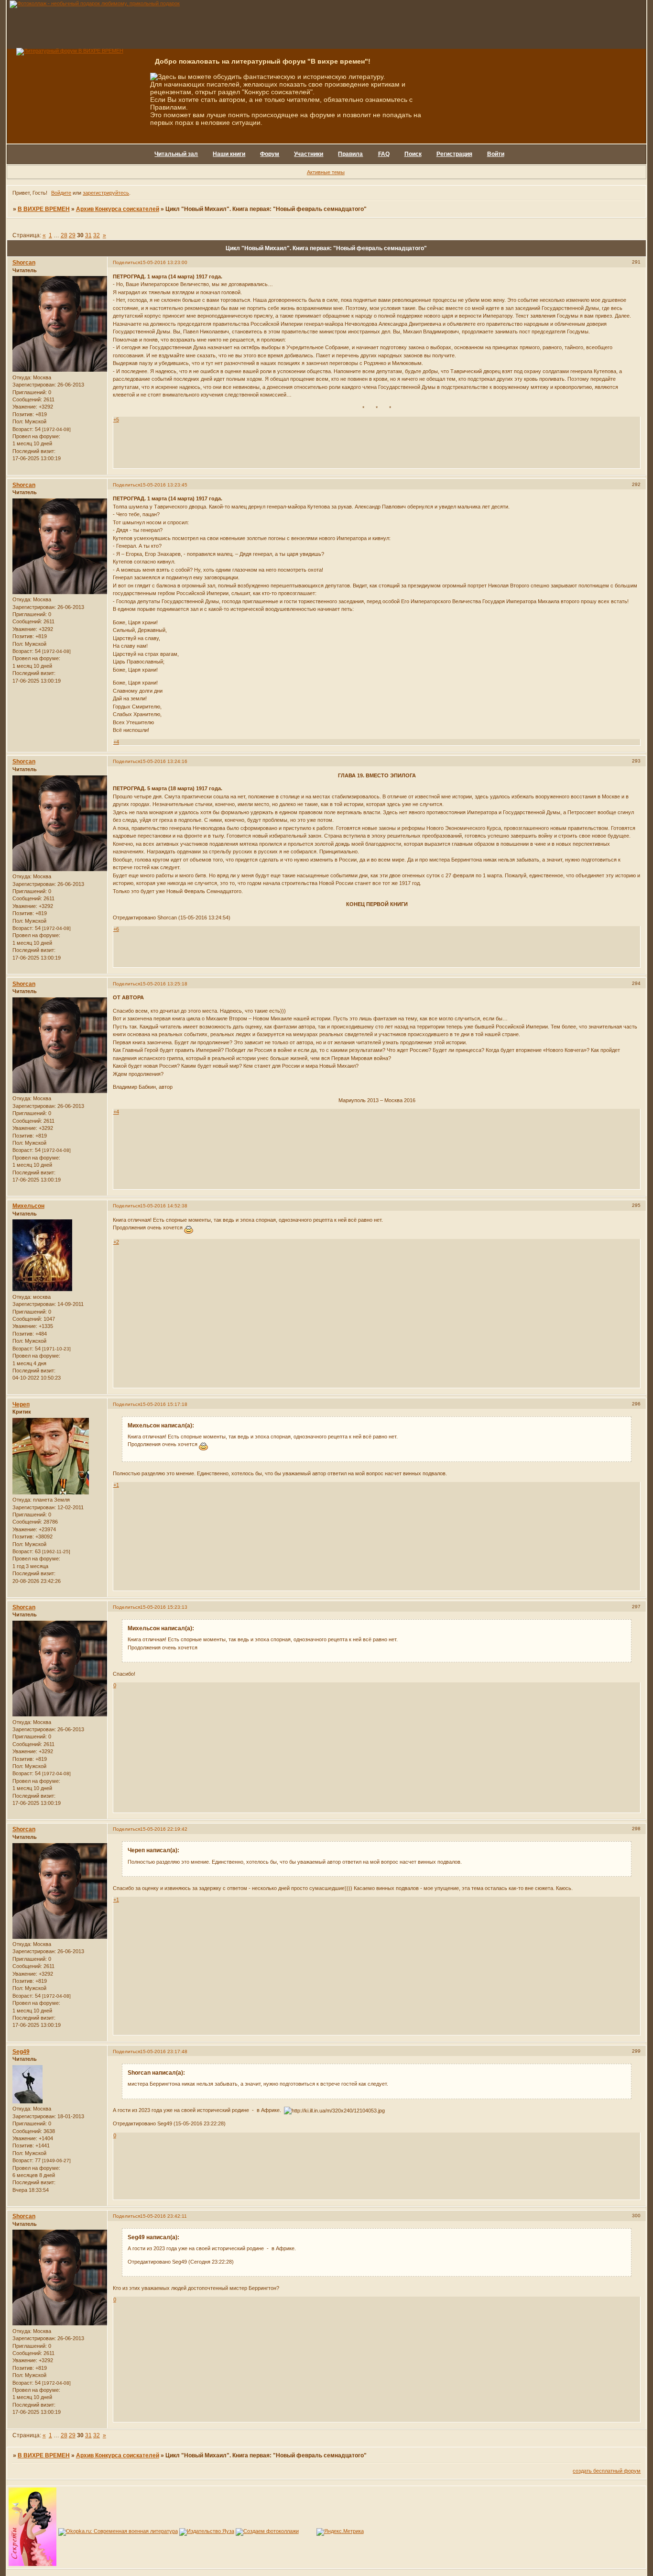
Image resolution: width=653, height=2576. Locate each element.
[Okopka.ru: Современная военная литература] (118, 2531)
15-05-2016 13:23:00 (164, 262)
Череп (21, 1404)
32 (97, 235)
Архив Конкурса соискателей (118, 209)
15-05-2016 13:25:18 (164, 984)
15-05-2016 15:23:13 (164, 1607)
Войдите (61, 193)
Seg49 (21, 2052)
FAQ (384, 154)
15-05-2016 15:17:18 (164, 1404)
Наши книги (229, 154)
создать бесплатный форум (607, 2471)
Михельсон (28, 1206)
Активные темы (326, 172)
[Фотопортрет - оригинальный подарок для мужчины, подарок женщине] (95, 3)
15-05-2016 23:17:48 (164, 2051)
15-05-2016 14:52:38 (164, 1206)
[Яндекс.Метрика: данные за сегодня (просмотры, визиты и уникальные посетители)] (340, 2532)
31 (88, 235)
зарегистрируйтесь (106, 193)
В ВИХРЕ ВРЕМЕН (44, 209)
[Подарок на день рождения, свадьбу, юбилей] (267, 2531)
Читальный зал (176, 154)
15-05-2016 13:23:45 (164, 485)
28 (64, 235)
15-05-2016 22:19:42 (164, 1829)
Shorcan (24, 263)
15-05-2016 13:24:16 (164, 761)
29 (72, 235)
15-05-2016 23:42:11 (163, 2216)
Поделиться (126, 262)
